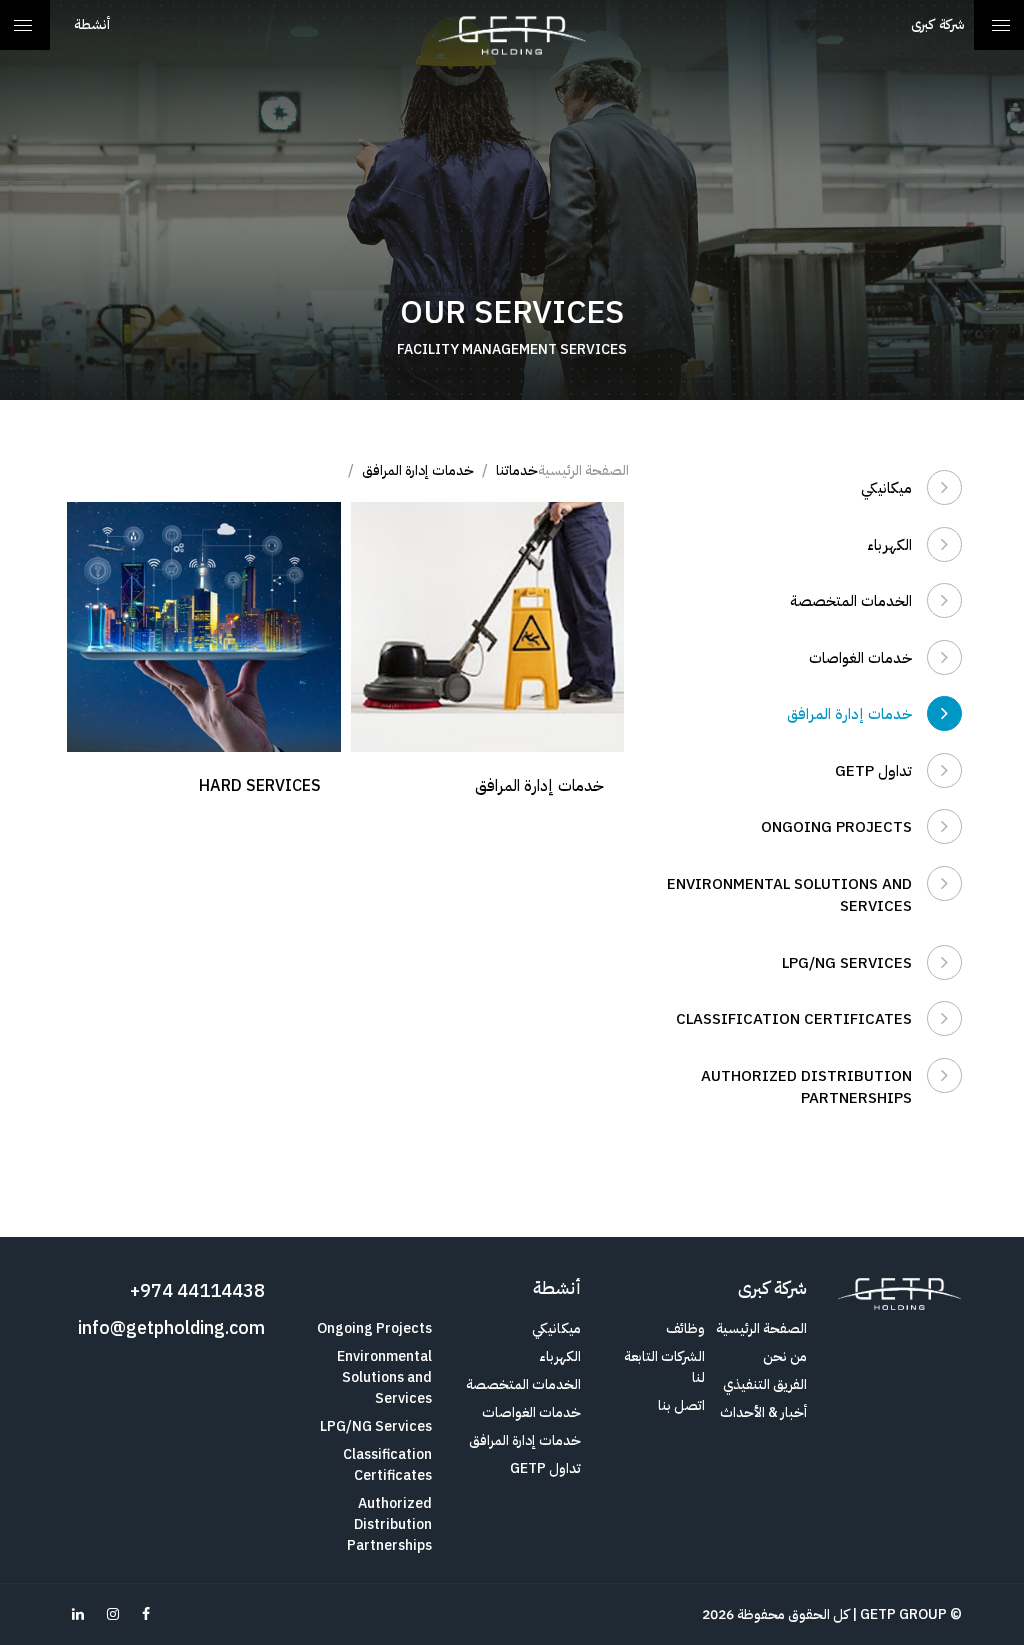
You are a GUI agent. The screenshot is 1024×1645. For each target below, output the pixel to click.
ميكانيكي (886, 488)
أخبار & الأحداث (763, 1412)
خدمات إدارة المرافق (849, 714)
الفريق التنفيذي (765, 1384)
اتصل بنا (681, 1405)
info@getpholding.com (171, 1327)
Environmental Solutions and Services (789, 895)
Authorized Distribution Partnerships (806, 1087)
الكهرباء (889, 545)
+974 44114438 (197, 1290)
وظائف (685, 1328)
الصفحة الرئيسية (583, 470)
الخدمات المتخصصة (851, 601)
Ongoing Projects (836, 827)
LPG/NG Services (847, 963)
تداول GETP (873, 771)
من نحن (785, 1356)
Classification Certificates (794, 1019)
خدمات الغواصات (860, 658)
